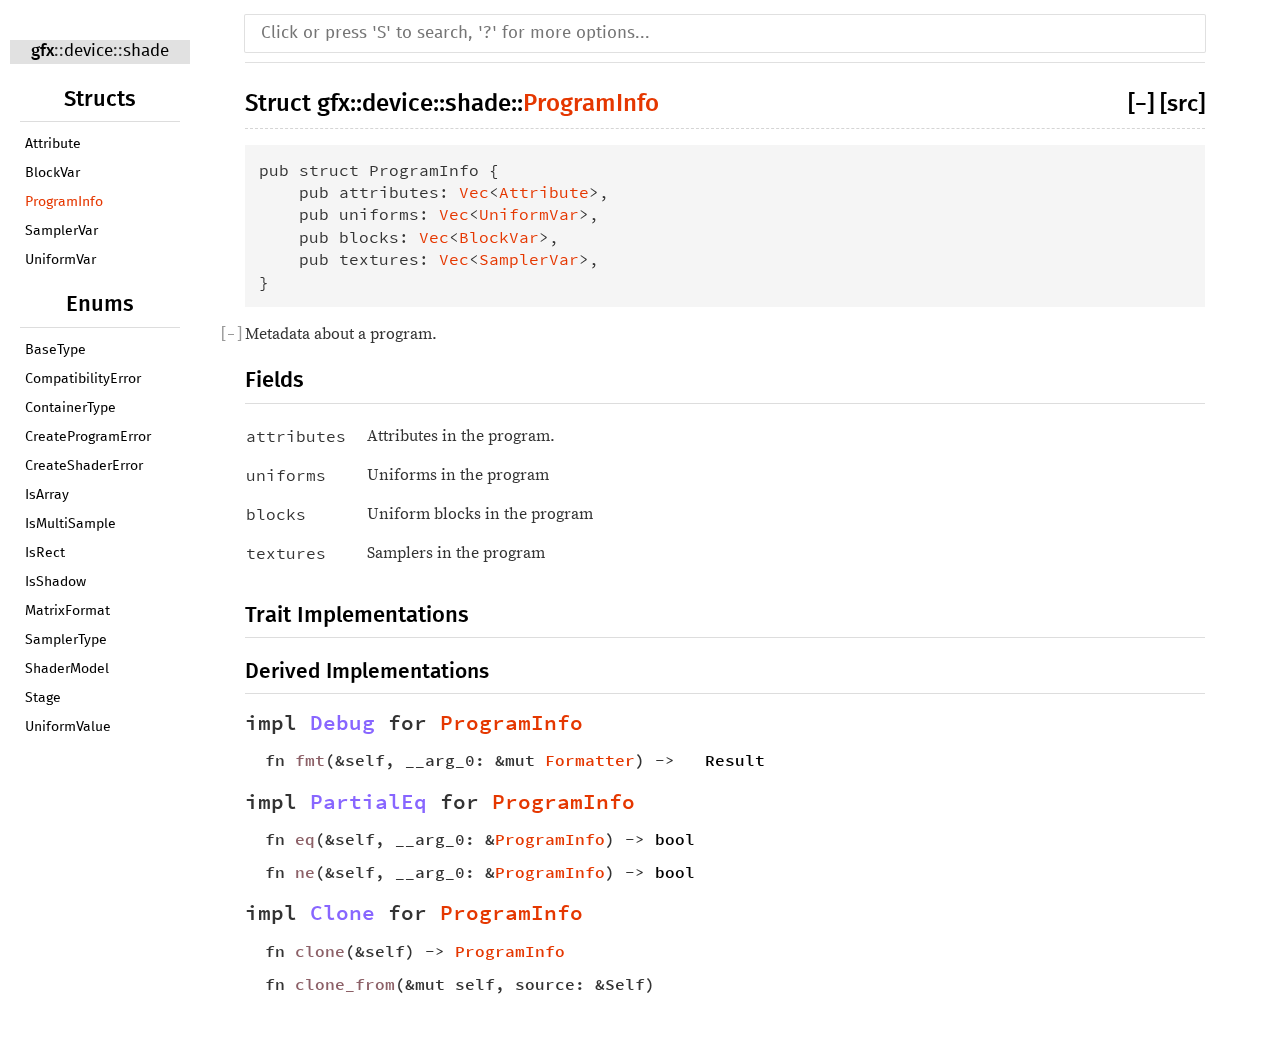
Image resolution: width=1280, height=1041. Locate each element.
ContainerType (70, 408)
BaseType (55, 350)
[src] (1182, 104)
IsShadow (55, 582)
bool (675, 839)
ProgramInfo (64, 202)
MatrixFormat (67, 611)
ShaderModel (67, 669)
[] (1144, 104)
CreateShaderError (84, 466)
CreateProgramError (88, 437)
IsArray (47, 495)
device (88, 51)
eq (305, 839)
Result (735, 760)
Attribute (53, 144)
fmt (310, 760)
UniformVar (60, 260)
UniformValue (68, 727)
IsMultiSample (70, 524)
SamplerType (66, 640)
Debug (342, 723)
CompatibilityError (83, 379)
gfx (42, 51)
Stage (43, 698)
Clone (342, 913)
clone (320, 951)
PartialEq (368, 802)
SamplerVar (61, 231)
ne (305, 872)
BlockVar (52, 173)
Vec (474, 192)
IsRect (45, 553)
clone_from (345, 984)
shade (146, 51)
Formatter (590, 760)
